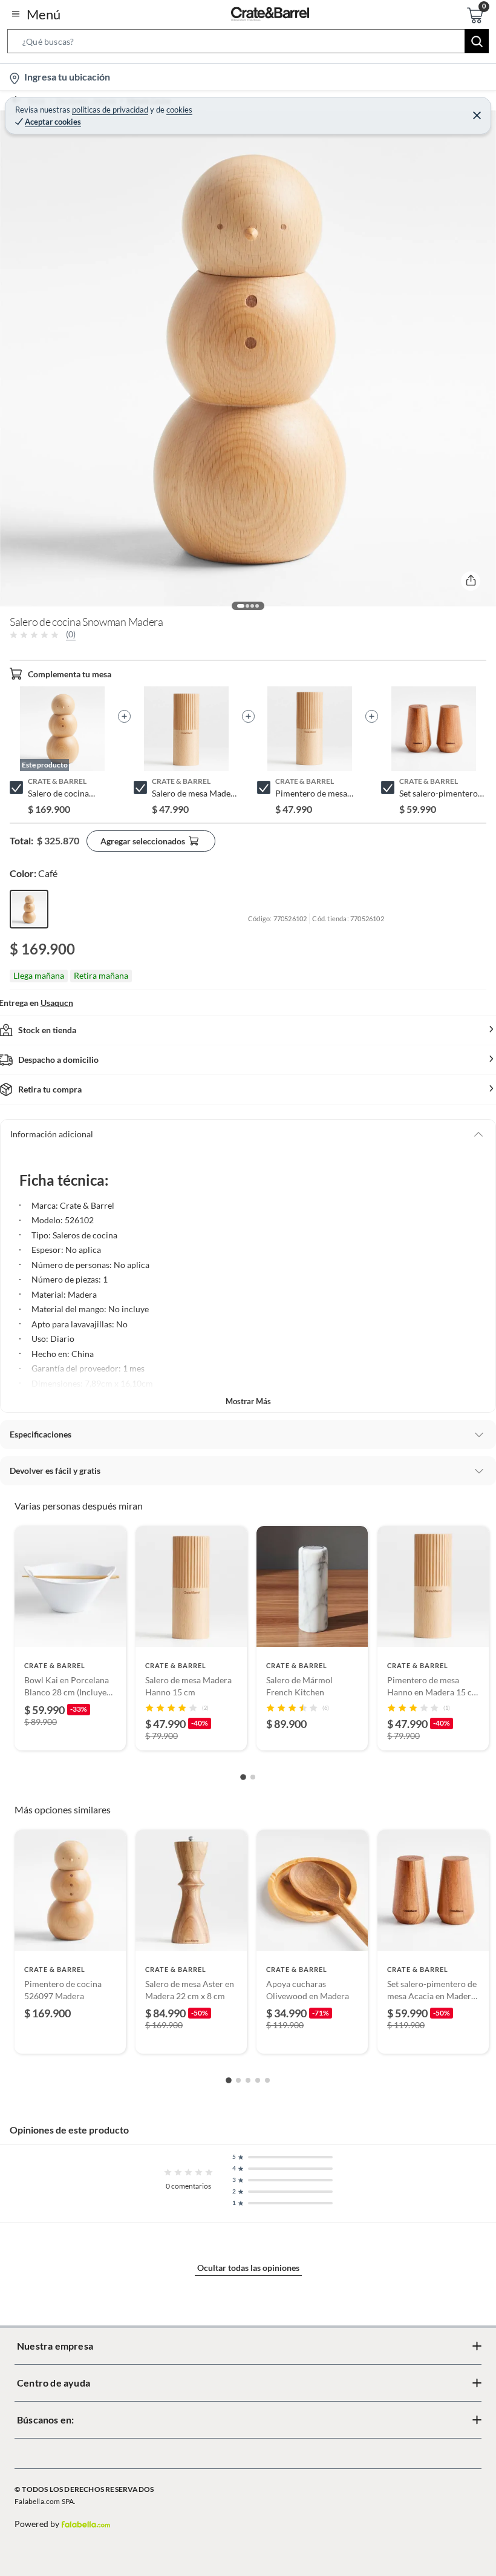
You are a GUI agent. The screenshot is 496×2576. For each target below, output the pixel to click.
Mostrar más (248, 1401)
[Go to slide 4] (258, 2080)
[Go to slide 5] (267, 2080)
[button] (248, 44)
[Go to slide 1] (243, 1777)
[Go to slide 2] (253, 1777)
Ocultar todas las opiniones (248, 2268)
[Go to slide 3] (248, 2080)
